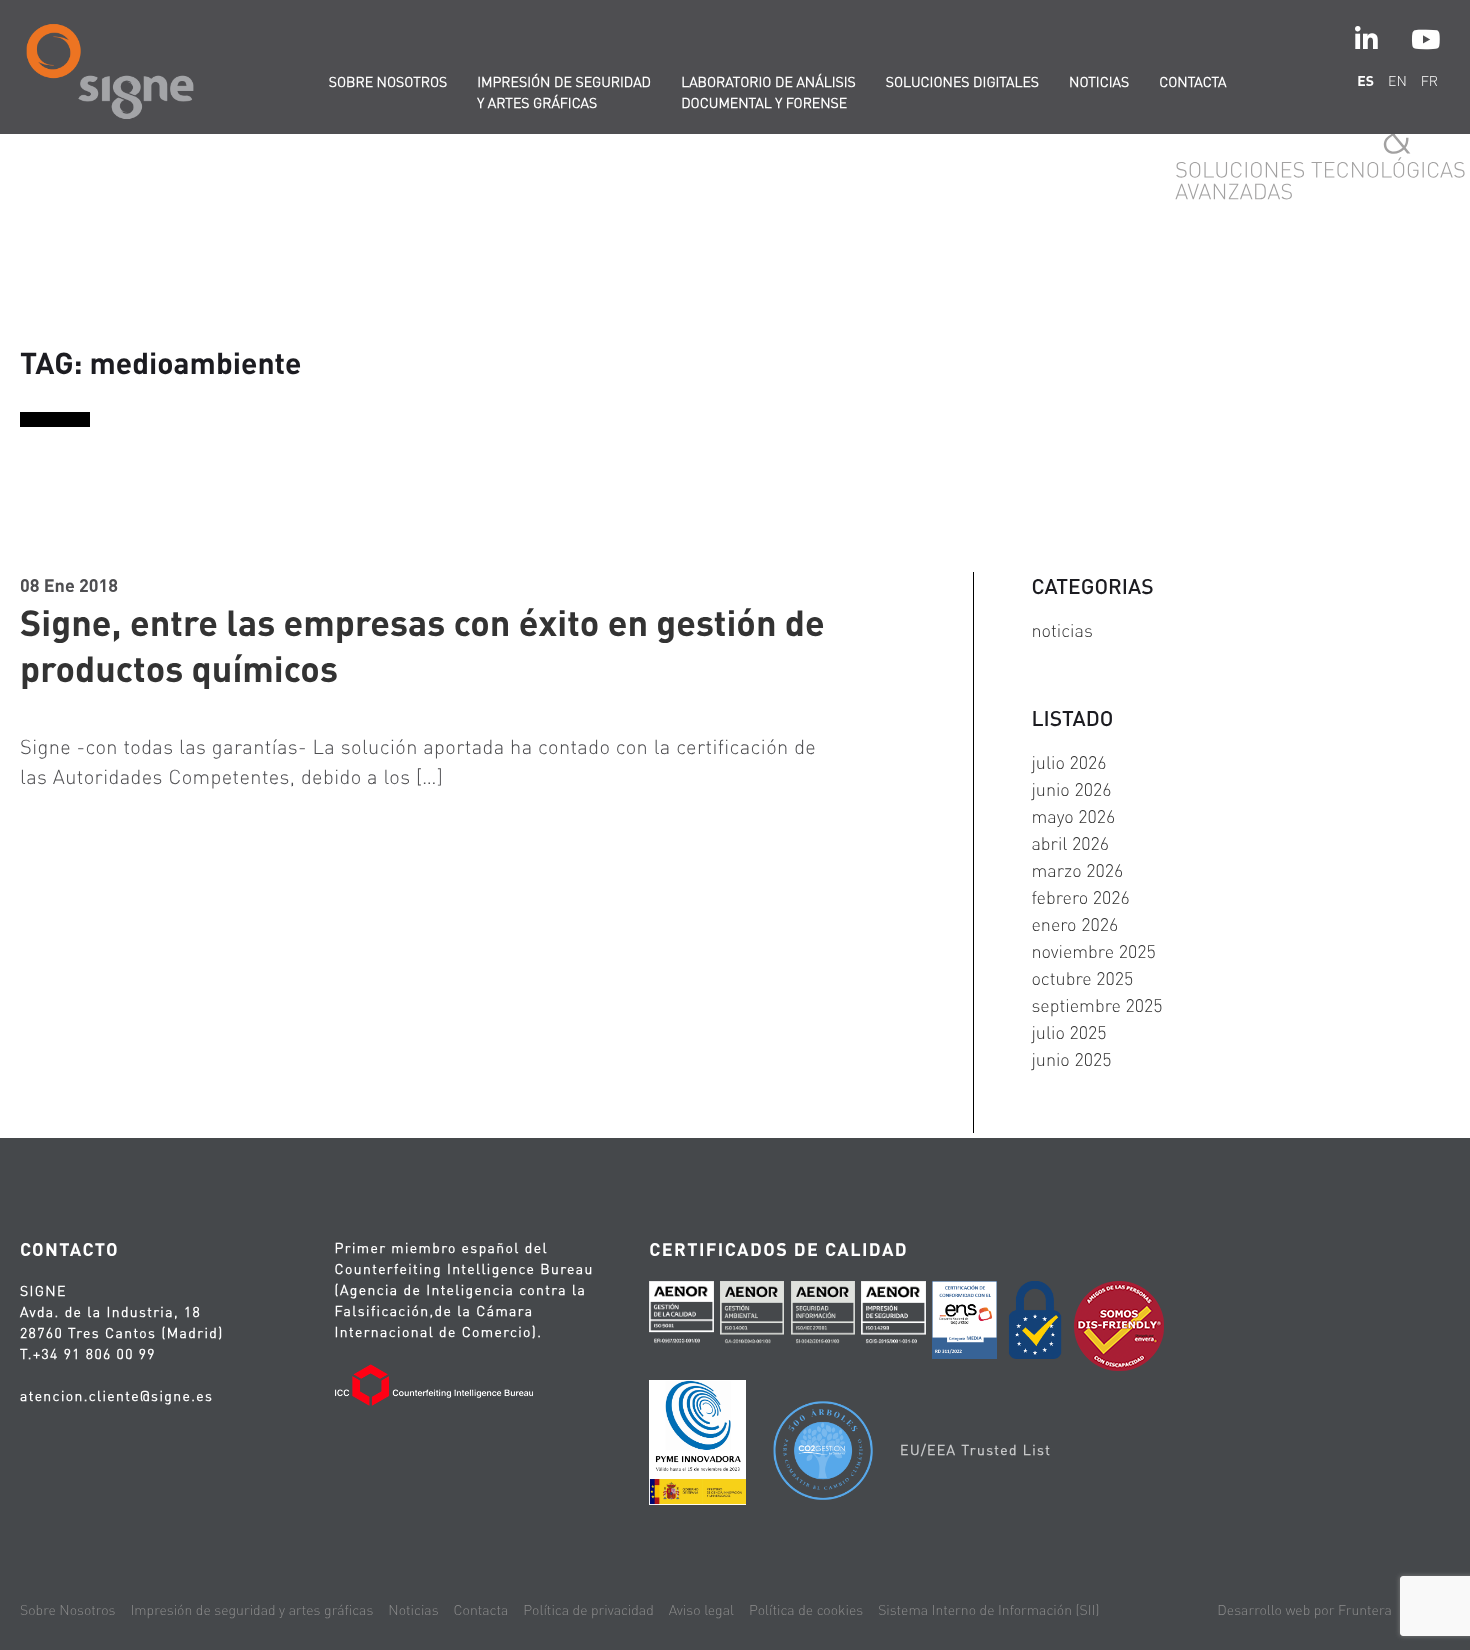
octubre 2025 (1082, 978)
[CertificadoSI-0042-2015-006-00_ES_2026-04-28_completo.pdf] (823, 1318)
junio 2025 (1071, 1059)
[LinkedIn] (1366, 39)
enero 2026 (1074, 924)
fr (1429, 81)
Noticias (1099, 82)
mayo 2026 (1073, 816)
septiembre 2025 (1096, 1005)
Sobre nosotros (388, 82)
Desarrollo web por (1304, 1610)
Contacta (1192, 82)
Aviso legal (701, 1610)
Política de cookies (806, 1610)
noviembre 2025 (1093, 951)
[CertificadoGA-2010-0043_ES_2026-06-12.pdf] (752, 1318)
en (1397, 81)
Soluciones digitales (962, 82)
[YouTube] (1425, 39)
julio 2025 (1068, 1032)
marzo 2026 (1077, 870)
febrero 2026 (1080, 897)
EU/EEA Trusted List (975, 1450)
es (1365, 81)
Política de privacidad (588, 1610)
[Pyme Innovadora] (697, 1446)
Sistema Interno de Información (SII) (988, 1610)
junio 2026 (1071, 789)
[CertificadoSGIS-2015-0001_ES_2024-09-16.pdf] (893, 1318)
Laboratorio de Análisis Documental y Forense (768, 92)
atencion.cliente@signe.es (116, 1396)
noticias (1061, 630)
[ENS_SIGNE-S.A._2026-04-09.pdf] (964, 1323)
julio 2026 (1068, 762)
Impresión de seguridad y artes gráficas (564, 92)
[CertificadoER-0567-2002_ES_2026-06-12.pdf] (681, 1318)
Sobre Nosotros (67, 1610)
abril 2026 (1070, 843)
